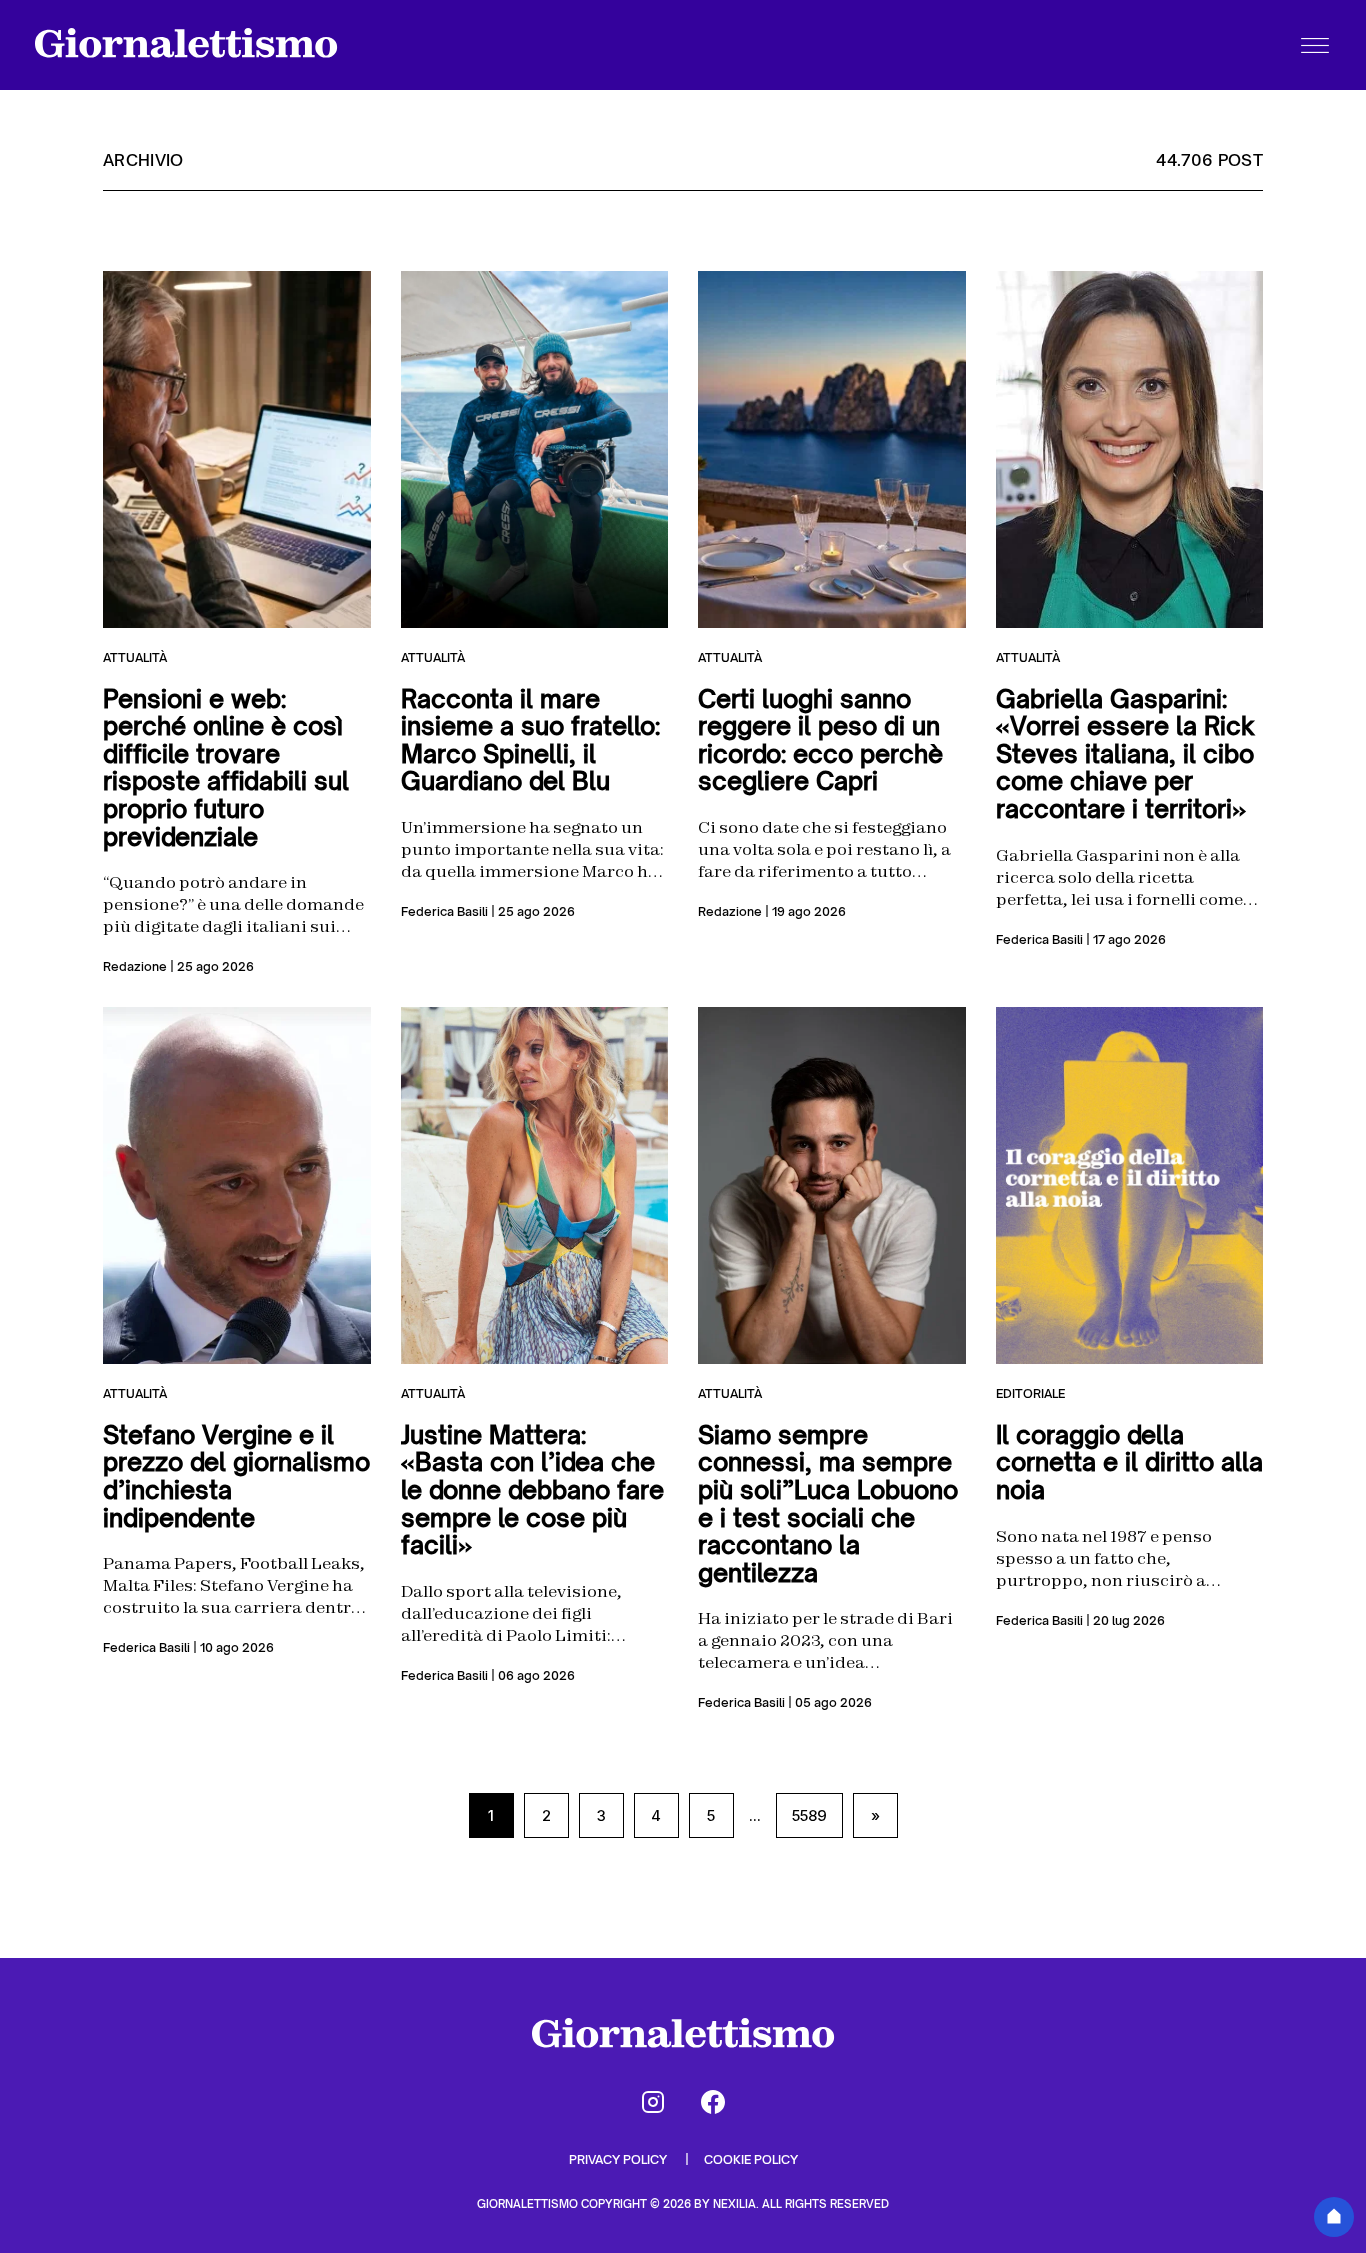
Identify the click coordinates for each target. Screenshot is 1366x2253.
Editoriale (1030, 1393)
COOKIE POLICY (751, 2159)
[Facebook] (713, 2102)
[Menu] (1315, 45)
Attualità (135, 657)
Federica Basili (444, 911)
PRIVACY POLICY (619, 2159)
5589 (809, 1815)
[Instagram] (653, 2102)
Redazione (135, 966)
